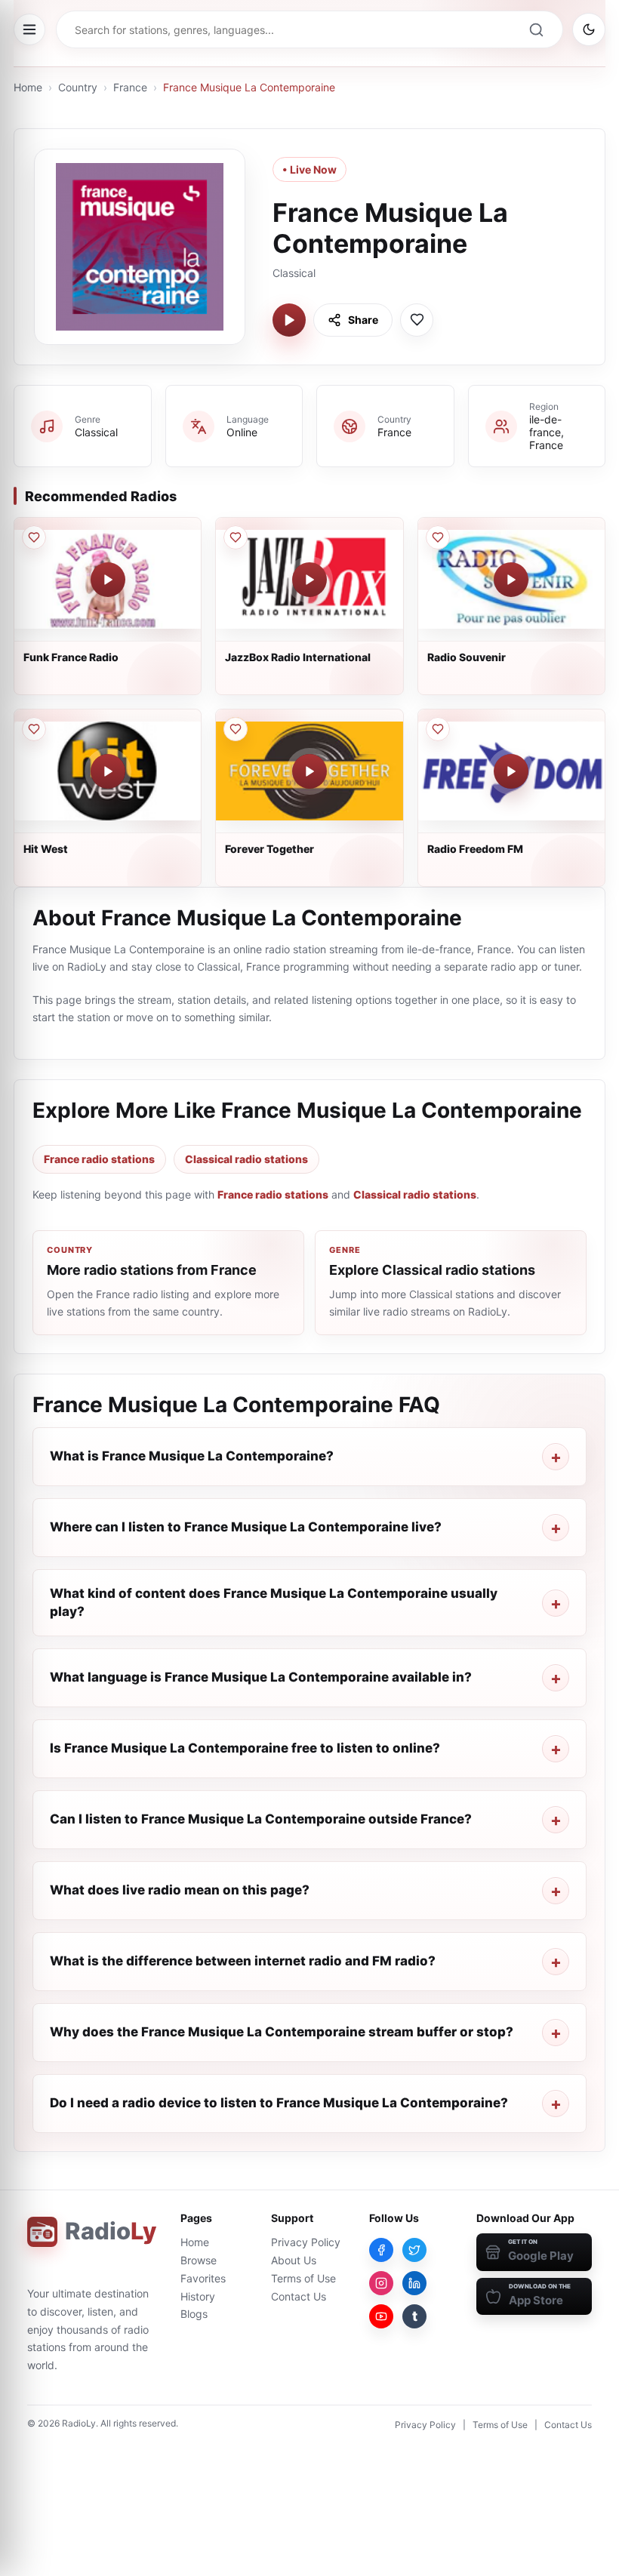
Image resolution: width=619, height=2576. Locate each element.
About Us (294, 2260)
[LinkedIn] (414, 2283)
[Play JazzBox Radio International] (309, 580)
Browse (199, 2260)
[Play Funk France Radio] (108, 580)
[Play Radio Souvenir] (511, 580)
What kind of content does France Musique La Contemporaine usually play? (274, 1602)
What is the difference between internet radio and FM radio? (243, 1961)
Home (28, 87)
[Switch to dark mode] (589, 29)
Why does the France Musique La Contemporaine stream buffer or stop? (282, 2032)
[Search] (536, 29)
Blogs (194, 2314)
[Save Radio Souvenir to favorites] (438, 537)
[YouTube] (381, 2316)
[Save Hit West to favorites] (34, 729)
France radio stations (99, 1159)
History (198, 2296)
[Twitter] (414, 2250)
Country (78, 87)
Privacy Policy (306, 2242)
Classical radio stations (246, 1159)
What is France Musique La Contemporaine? (192, 1456)
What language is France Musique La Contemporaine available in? (261, 1677)
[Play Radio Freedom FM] (511, 771)
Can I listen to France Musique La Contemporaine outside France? (261, 1819)
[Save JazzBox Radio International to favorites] (236, 537)
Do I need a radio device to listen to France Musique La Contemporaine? (279, 2103)
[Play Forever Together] (309, 771)
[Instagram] (381, 2283)
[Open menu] (29, 29)
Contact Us (299, 2296)
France (130, 87)
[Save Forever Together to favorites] (236, 729)
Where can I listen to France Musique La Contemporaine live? (246, 1527)
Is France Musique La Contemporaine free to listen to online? (245, 1748)
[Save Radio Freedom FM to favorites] (438, 729)
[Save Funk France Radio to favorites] (34, 537)
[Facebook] (381, 2250)
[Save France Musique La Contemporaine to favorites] (417, 320)
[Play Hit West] (108, 771)
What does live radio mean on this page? (180, 1890)
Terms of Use (303, 2278)
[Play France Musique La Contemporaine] (289, 320)
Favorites (203, 2278)
